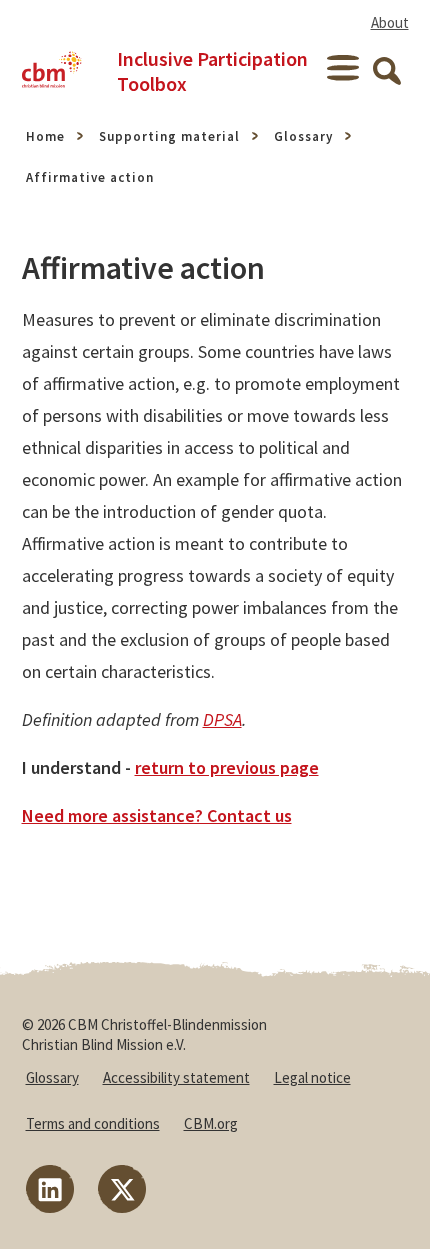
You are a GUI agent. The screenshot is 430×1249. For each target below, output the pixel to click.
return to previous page (227, 767)
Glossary (303, 136)
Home (45, 136)
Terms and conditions (93, 1123)
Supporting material (169, 136)
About (390, 22)
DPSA (222, 719)
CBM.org (211, 1123)
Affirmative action (90, 177)
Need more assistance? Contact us (157, 815)
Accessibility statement (176, 1077)
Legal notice (312, 1077)
